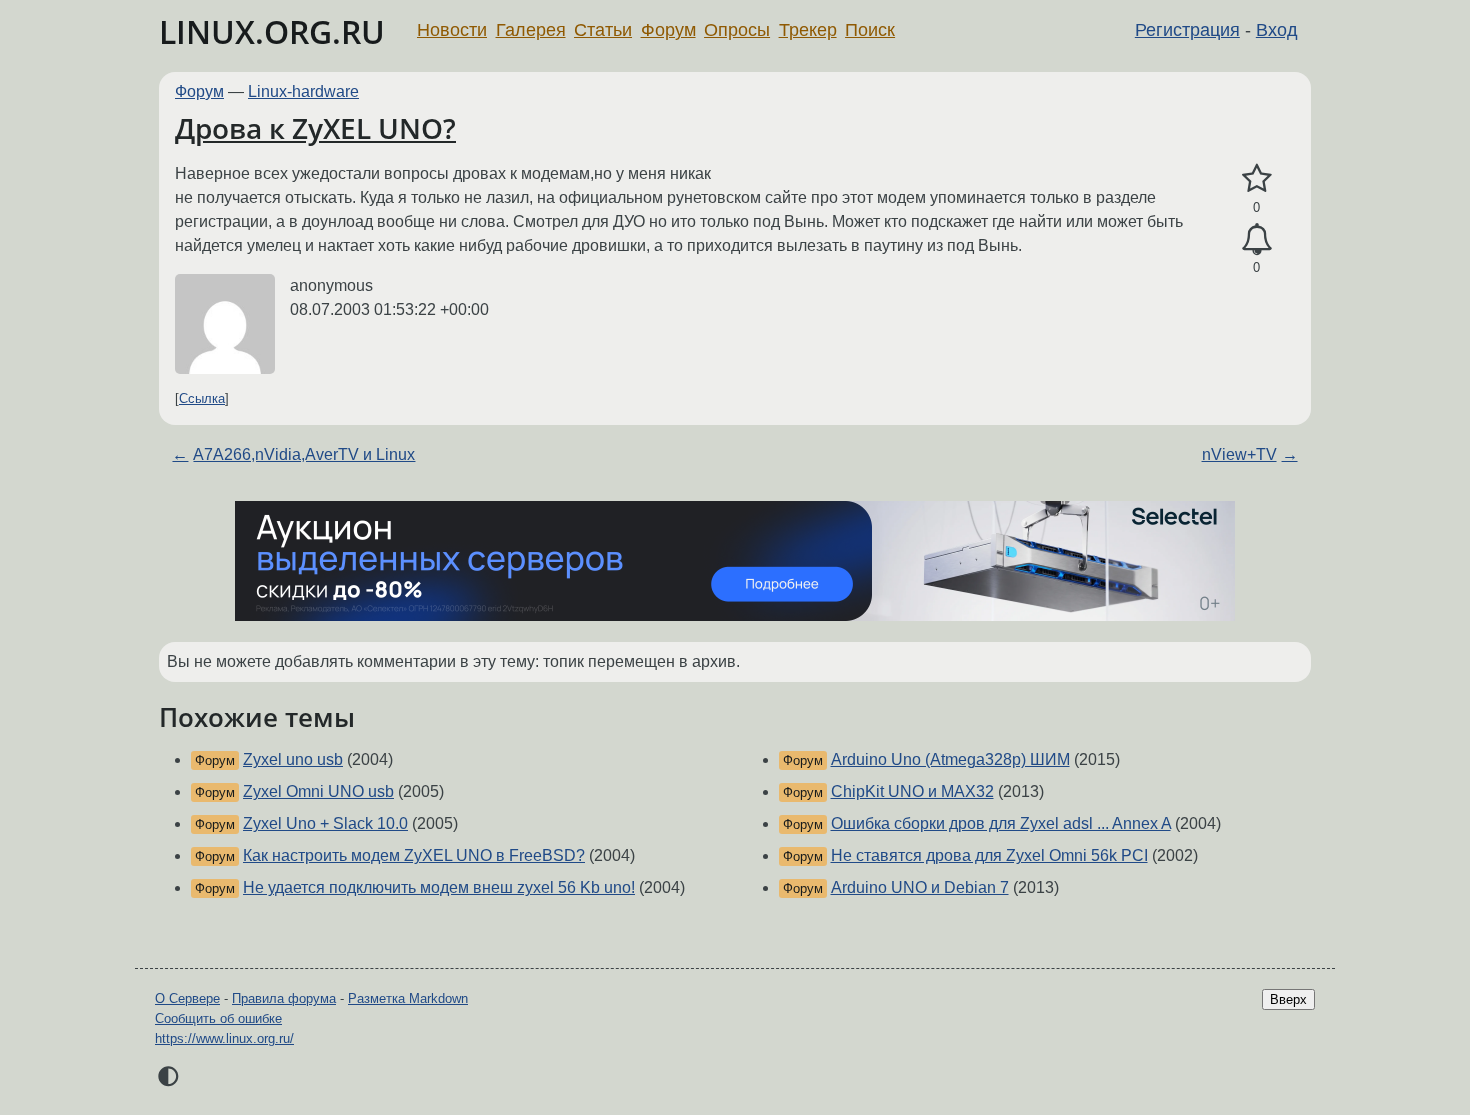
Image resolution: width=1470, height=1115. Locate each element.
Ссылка (202, 398)
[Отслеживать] (1256, 240)
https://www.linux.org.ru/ (224, 1038)
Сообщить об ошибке (218, 1018)
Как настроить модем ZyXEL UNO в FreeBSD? (414, 855)
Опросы (737, 30)
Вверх (1288, 999)
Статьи (603, 30)
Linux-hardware (303, 91)
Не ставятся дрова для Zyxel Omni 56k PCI (989, 855)
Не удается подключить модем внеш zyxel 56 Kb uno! (439, 887)
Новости (452, 30)
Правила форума (284, 998)
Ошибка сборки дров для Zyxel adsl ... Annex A (1001, 823)
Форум (668, 30)
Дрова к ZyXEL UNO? (315, 128)
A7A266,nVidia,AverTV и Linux (304, 454)
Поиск (870, 30)
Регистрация (1187, 30)
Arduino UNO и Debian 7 (920, 887)
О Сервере (187, 998)
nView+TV (1239, 454)
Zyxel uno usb (293, 759)
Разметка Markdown (408, 998)
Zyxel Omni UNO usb (318, 791)
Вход (1277, 30)
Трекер (808, 30)
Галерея (531, 30)
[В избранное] (1256, 179)
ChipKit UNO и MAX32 (912, 791)
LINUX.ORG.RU (272, 31)
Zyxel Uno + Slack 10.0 (325, 823)
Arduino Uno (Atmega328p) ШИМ (950, 759)
